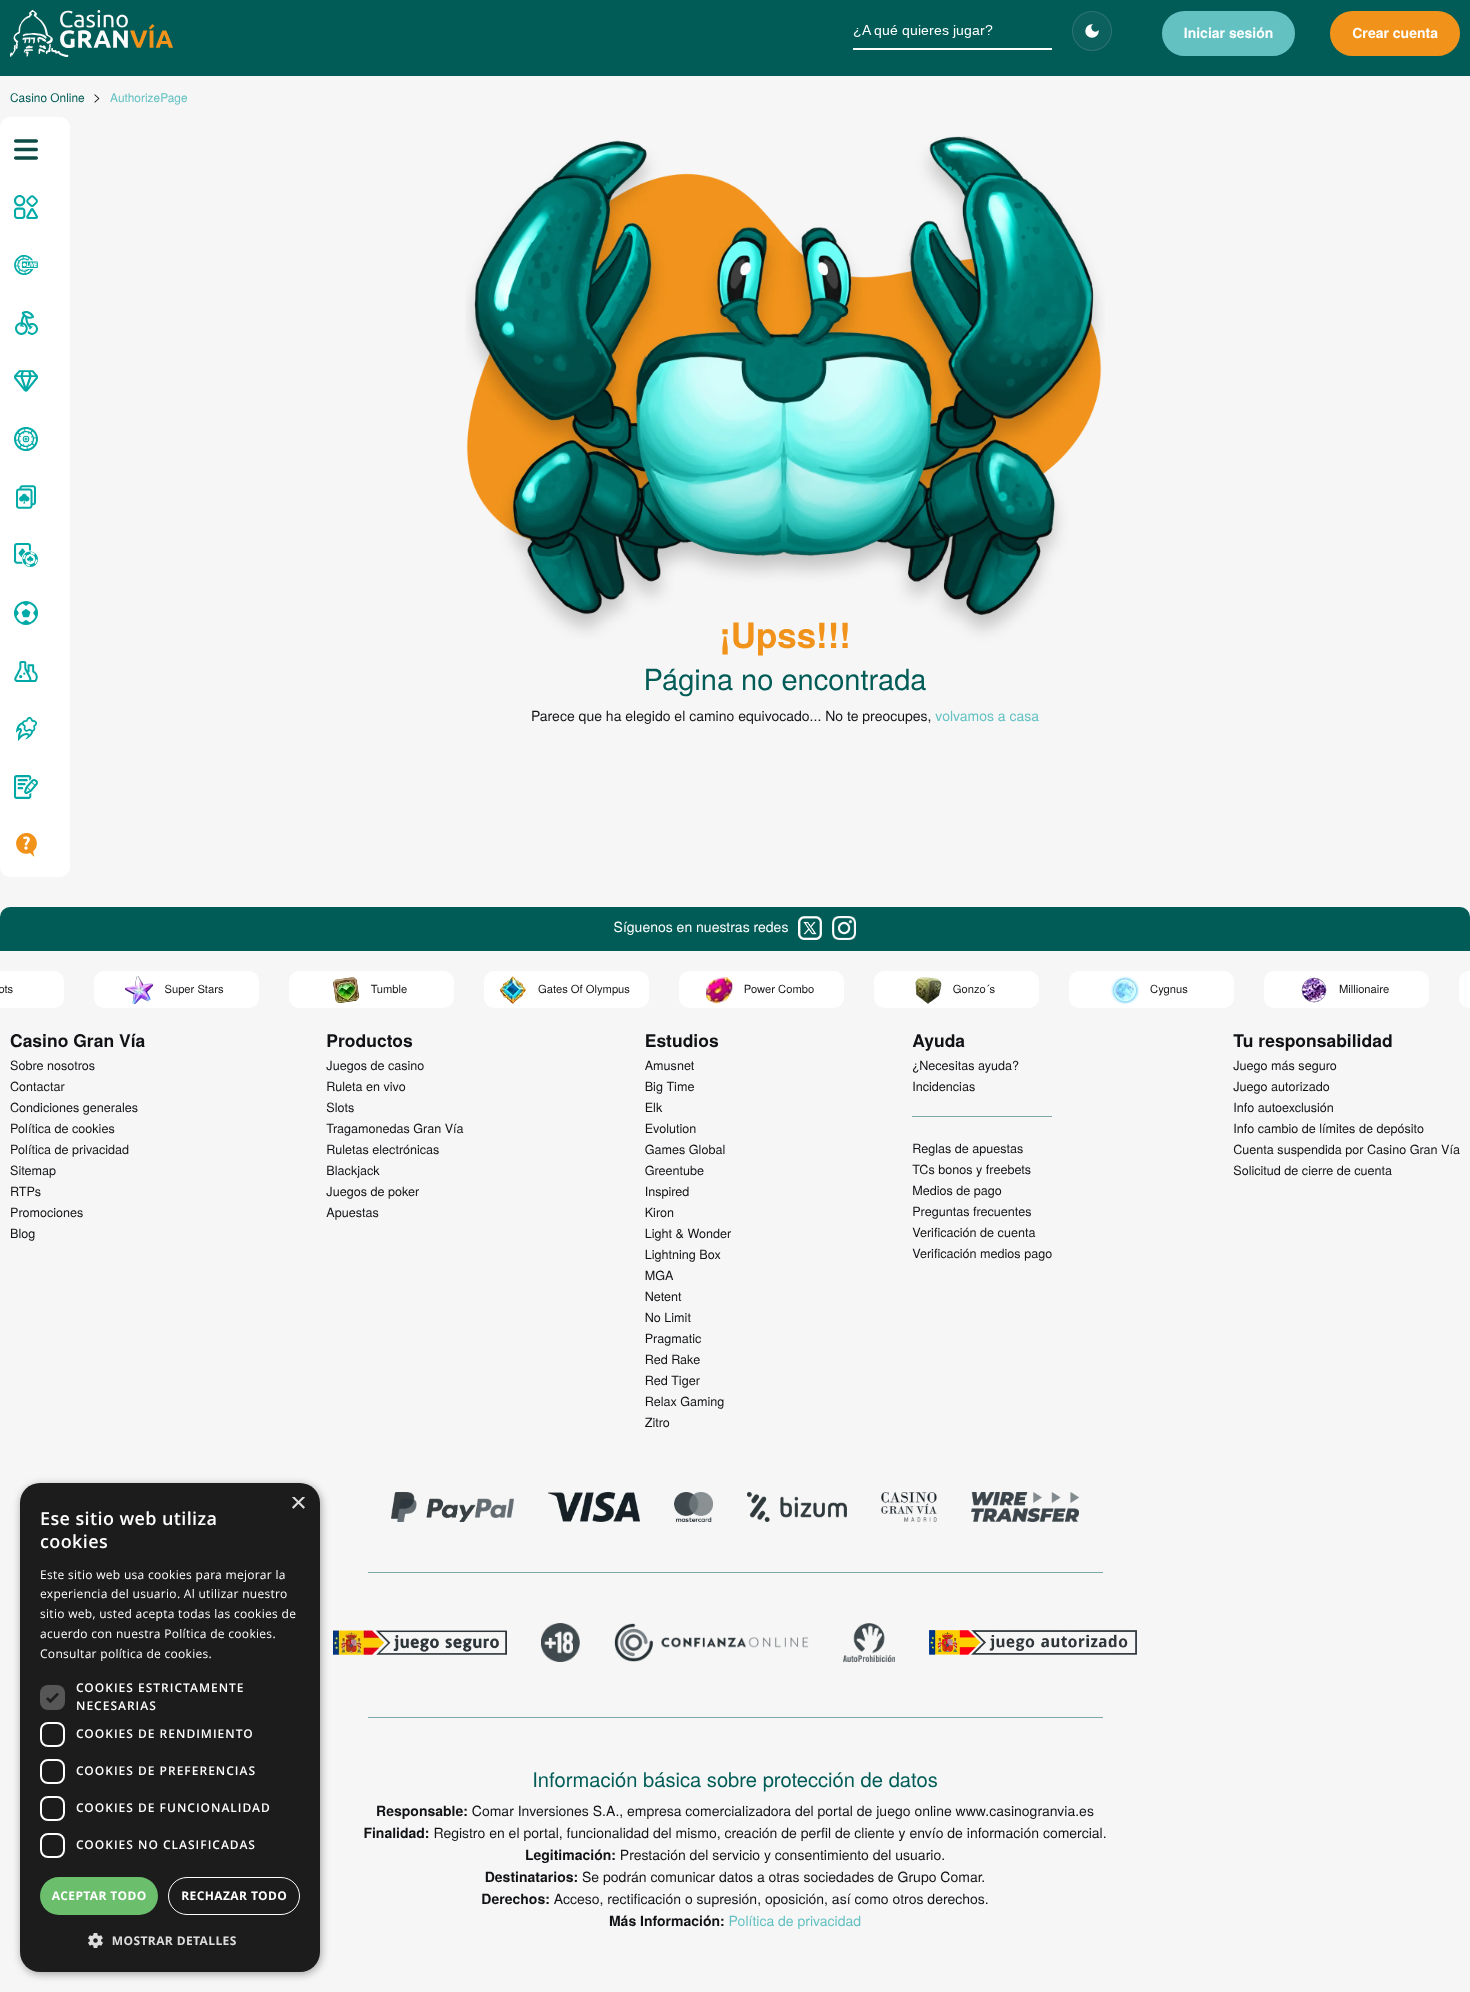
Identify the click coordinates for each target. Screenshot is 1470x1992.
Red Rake (672, 1359)
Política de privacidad (795, 1920)
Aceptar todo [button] (99, 1895)
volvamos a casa (987, 715)
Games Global (685, 1149)
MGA (659, 1275)
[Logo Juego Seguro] (420, 1645)
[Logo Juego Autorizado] (1033, 1645)
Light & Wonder (688, 1233)
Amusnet (670, 1065)
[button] (170, 1940)
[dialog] (170, 1727)
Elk (654, 1107)
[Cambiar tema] (1092, 31)
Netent (663, 1296)
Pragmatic (673, 1338)
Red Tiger (672, 1380)
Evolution (671, 1128)
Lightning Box (683, 1254)
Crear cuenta (1395, 33)
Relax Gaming (685, 1401)
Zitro (657, 1422)
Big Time (670, 1086)
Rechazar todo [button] (234, 1895)
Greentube (674, 1170)
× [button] (297, 1504)
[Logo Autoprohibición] (869, 1645)
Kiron (659, 1212)
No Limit (668, 1317)
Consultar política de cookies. (126, 1653)
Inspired (667, 1191)
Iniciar (1229, 33)
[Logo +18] (560, 1645)
